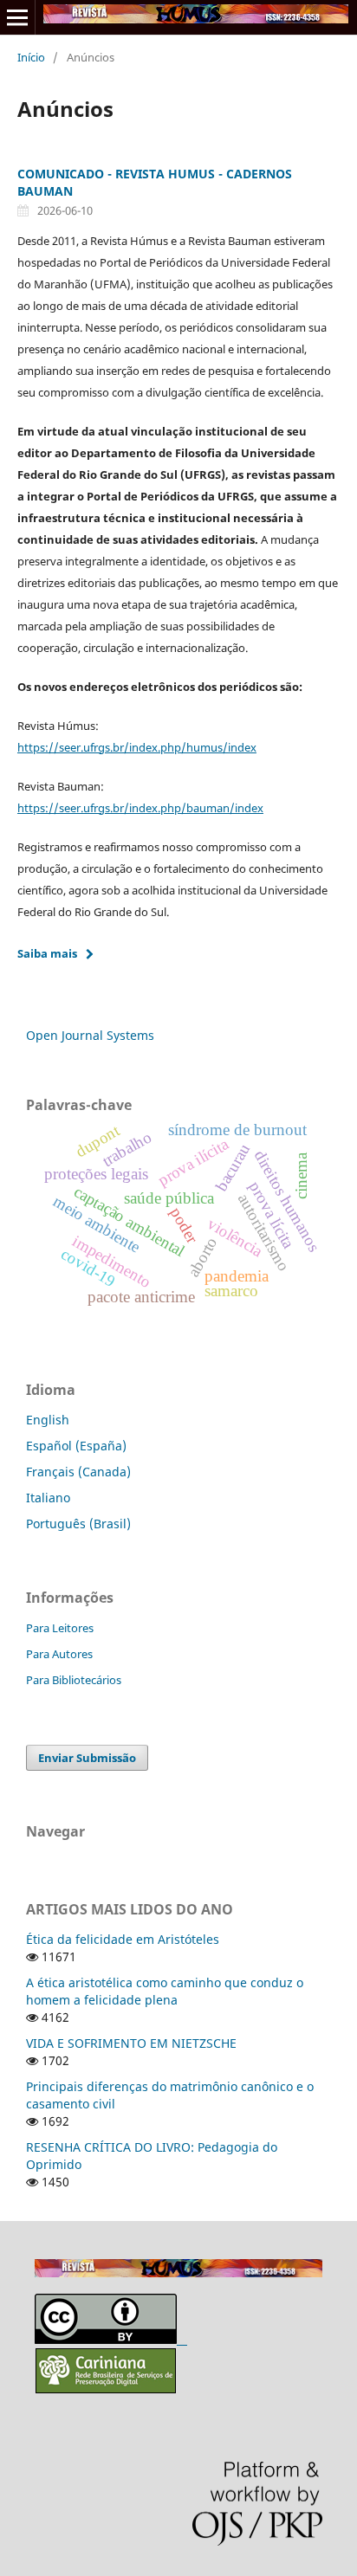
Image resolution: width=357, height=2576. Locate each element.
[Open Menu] (17, 17)
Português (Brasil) (78, 1524)
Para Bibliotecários (74, 1680)
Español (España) (76, 1446)
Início (31, 57)
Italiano (48, 1498)
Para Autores (59, 1654)
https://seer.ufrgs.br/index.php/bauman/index (140, 808)
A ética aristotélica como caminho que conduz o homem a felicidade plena (165, 1991)
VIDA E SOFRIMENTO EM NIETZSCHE (131, 2043)
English (48, 1420)
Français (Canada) (78, 1472)
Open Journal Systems (90, 1035)
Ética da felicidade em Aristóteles (123, 1939)
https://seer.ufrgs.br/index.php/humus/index (137, 747)
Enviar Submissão (87, 1758)
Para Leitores (60, 1628)
